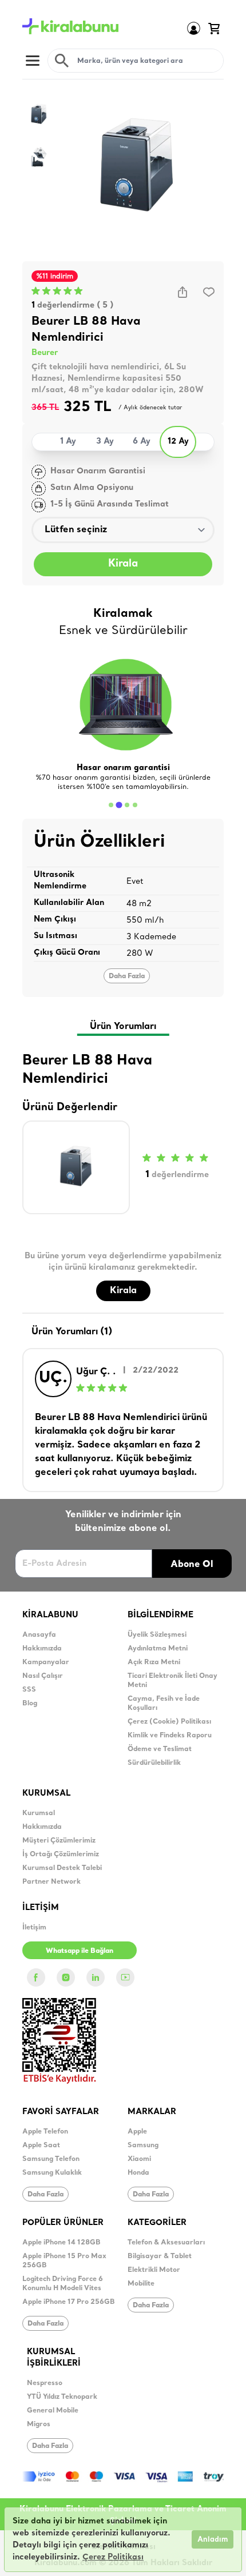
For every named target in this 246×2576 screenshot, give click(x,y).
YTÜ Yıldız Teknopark (62, 2397)
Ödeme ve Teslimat (160, 1749)
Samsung (143, 2146)
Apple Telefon (45, 2132)
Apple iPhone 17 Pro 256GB (69, 2302)
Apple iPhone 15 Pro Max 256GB (64, 2261)
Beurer (45, 353)
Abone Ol (192, 1564)
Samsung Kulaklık (52, 2173)
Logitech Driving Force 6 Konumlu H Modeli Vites (63, 2284)
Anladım (213, 2540)
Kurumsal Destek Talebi (62, 1868)
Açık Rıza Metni (154, 1662)
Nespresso (45, 2383)
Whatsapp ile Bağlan (80, 1950)
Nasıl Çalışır (43, 1676)
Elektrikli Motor (154, 2270)
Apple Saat (41, 2146)
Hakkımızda (42, 1649)
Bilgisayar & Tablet (160, 2256)
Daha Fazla (127, 976)
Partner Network (51, 1882)
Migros (39, 2425)
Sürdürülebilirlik (154, 1763)
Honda (138, 2173)
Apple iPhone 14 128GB (61, 2243)
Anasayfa (39, 1635)
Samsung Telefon (51, 2159)
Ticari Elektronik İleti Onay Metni (172, 1681)
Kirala (123, 564)
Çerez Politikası (113, 2557)
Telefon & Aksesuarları (166, 2243)
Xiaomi (139, 2159)
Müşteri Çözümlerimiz (59, 1841)
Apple (137, 2132)
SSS (29, 1690)
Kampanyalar (46, 1662)
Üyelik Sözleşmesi (157, 1635)
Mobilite (141, 2284)
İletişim (34, 1928)
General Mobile (53, 2411)
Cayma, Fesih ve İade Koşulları (164, 1704)
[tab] (111, 805)
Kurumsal (39, 1813)
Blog (30, 1704)
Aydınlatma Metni (158, 1649)
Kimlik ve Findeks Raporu (170, 1736)
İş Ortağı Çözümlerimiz (61, 1855)
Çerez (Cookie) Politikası (169, 1722)
